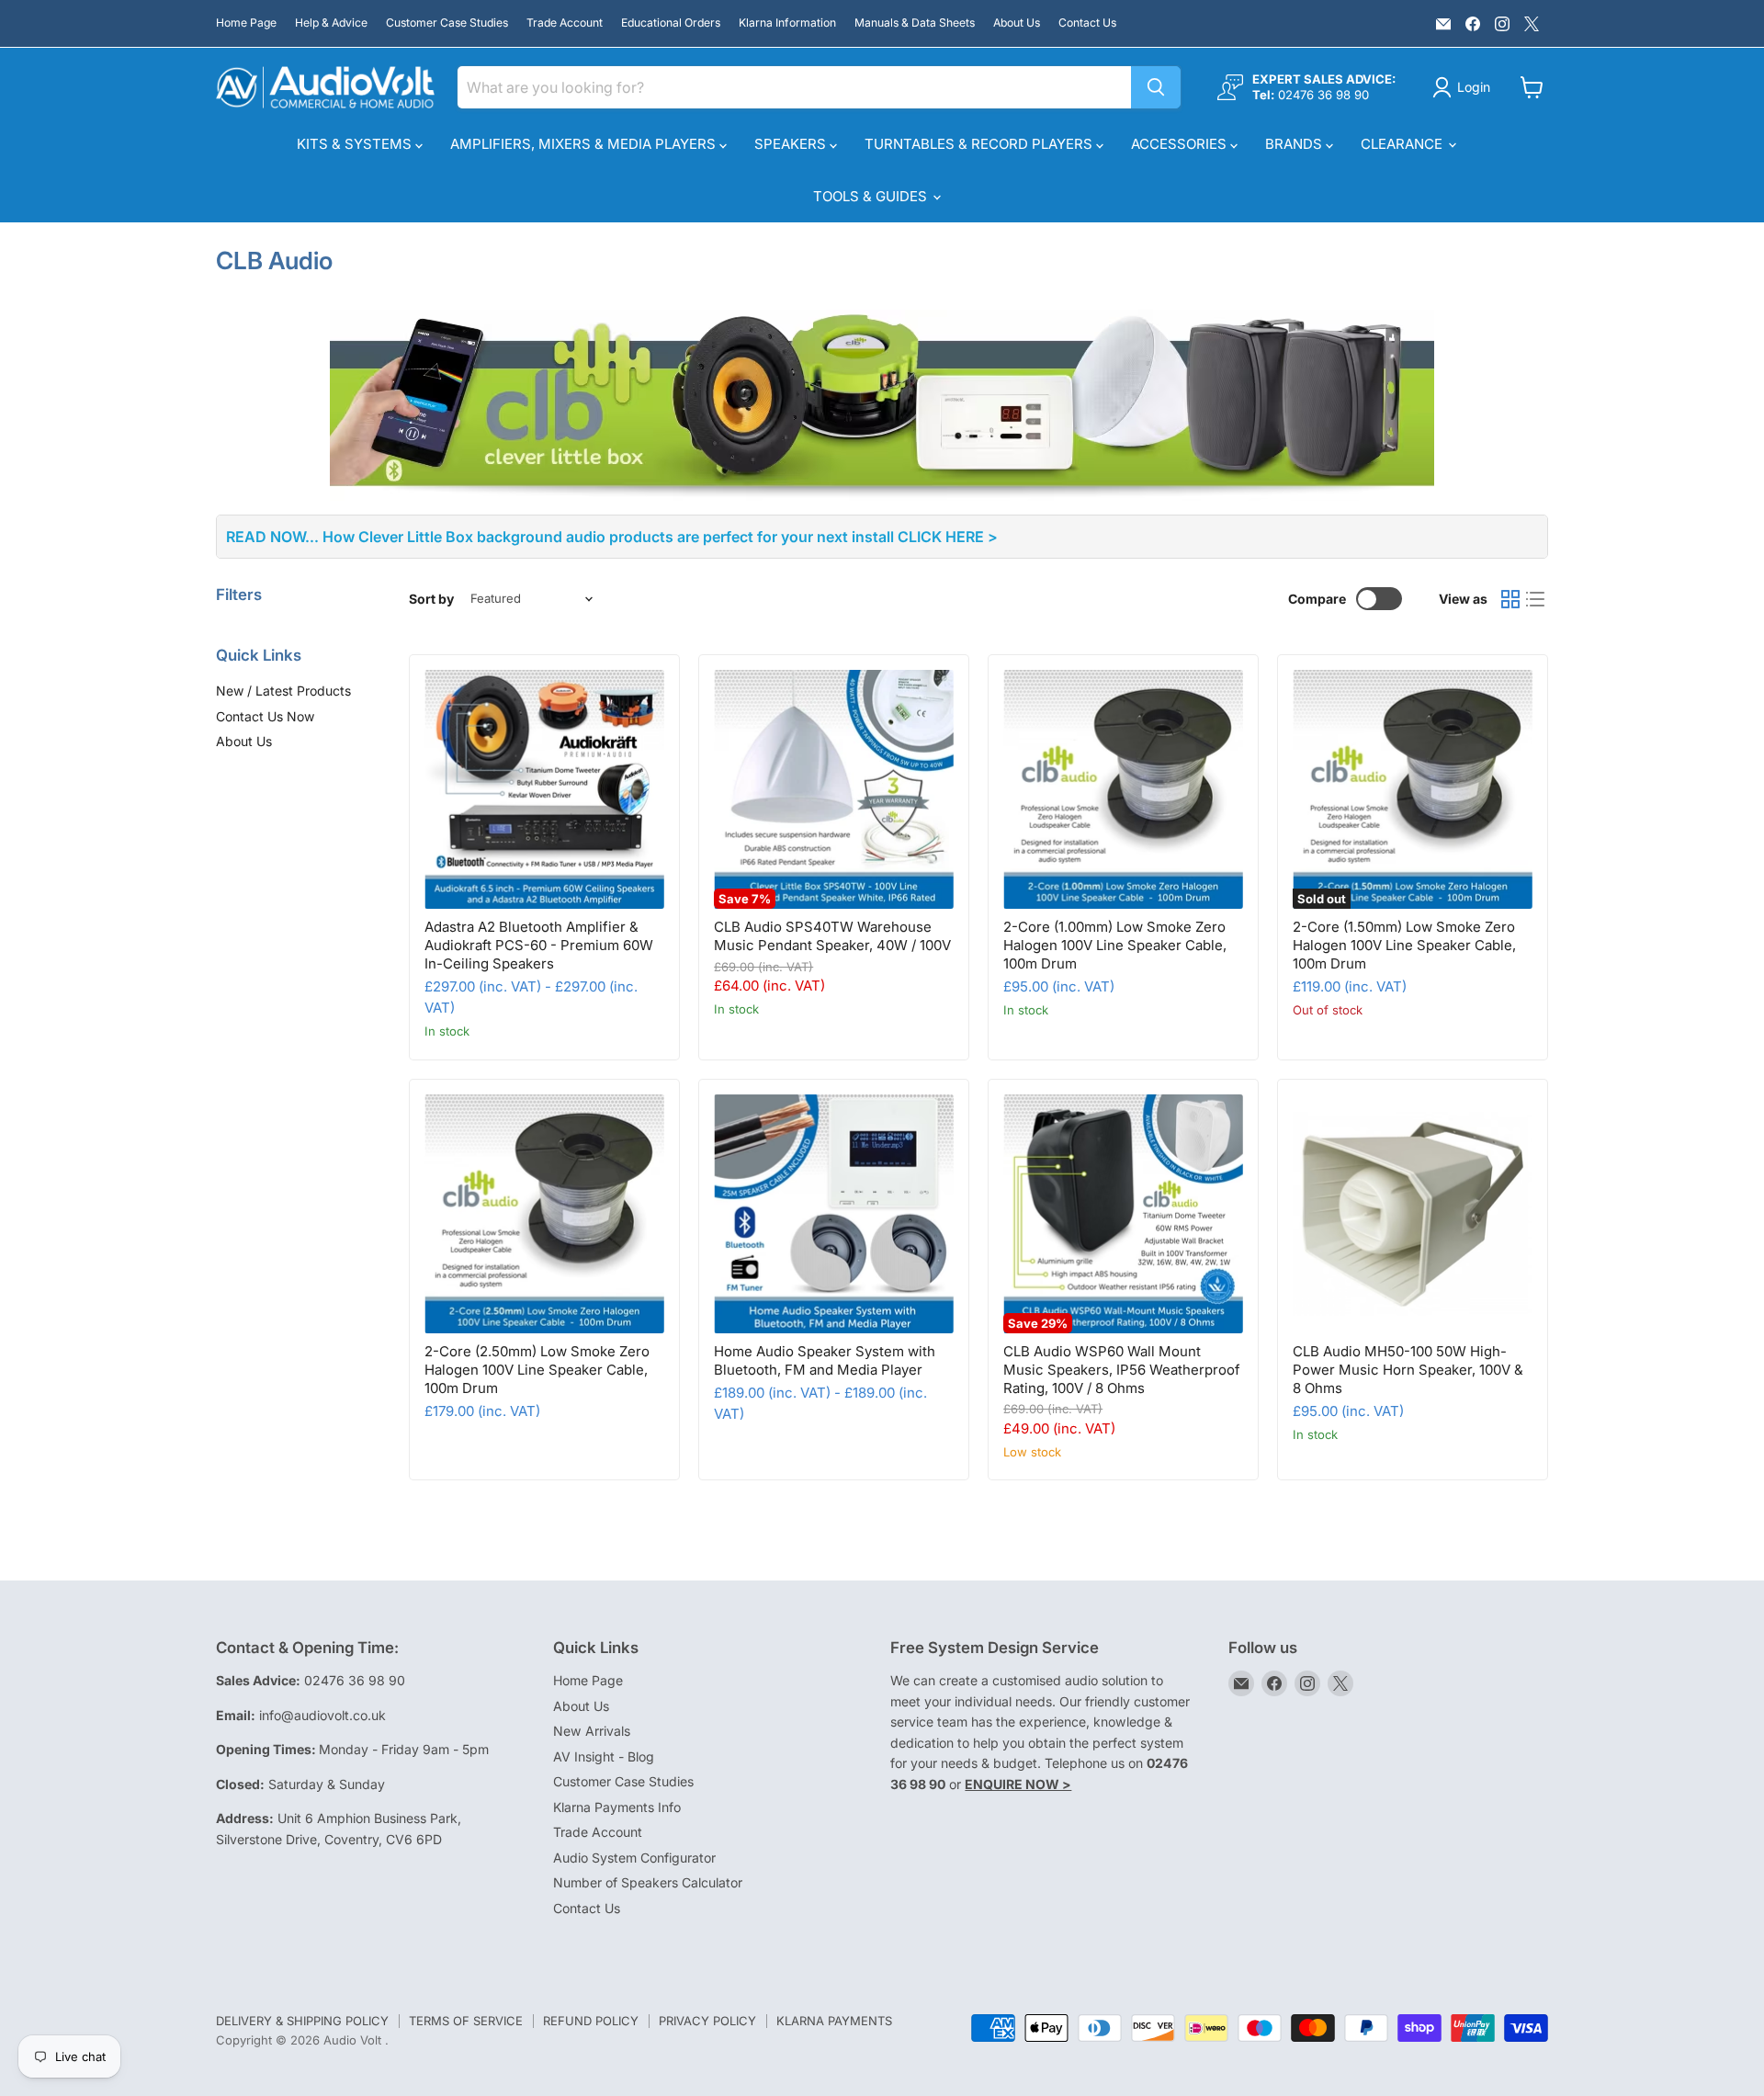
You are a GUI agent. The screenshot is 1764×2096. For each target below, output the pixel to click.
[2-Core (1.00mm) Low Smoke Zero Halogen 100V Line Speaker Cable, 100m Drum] (1123, 790)
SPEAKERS (792, 144)
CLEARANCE (1403, 144)
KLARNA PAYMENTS (834, 2021)
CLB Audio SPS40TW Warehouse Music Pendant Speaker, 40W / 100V (832, 936)
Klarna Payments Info (617, 1807)
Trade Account (565, 23)
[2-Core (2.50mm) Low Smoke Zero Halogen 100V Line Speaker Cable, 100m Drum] (544, 1214)
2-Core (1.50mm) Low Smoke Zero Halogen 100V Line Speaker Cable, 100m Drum (1404, 945)
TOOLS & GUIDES (872, 196)
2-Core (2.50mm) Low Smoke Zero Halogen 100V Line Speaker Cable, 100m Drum (537, 1369)
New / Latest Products (283, 691)
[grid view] (1510, 599)
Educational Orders (671, 23)
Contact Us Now (265, 716)
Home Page (246, 23)
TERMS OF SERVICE (466, 2021)
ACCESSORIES (1181, 144)
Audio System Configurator (634, 1858)
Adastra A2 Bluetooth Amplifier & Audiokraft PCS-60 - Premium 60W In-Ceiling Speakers (539, 945)
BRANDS (1295, 144)
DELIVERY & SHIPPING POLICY (302, 2021)
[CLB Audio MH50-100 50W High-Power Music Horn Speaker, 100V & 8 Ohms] (1413, 1214)
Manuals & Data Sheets (915, 23)
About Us (1017, 23)
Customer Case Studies (447, 23)
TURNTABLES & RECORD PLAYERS (980, 144)
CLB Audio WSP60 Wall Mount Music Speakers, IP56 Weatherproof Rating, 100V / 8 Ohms (1122, 1369)
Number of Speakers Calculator (648, 1882)
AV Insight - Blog (604, 1756)
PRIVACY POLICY (707, 2021)
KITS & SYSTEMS (356, 144)
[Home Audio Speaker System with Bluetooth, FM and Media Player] (834, 1214)
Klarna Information (787, 23)
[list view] (1536, 599)
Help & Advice (331, 23)
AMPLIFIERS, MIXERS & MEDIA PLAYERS (585, 144)
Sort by (431, 599)
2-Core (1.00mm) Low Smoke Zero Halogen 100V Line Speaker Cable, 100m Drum (1115, 945)
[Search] (1156, 87)
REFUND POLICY (591, 2021)
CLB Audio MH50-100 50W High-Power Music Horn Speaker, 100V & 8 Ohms (1408, 1369)
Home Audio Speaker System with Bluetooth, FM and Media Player (825, 1360)
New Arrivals (592, 1731)
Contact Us (1087, 23)
